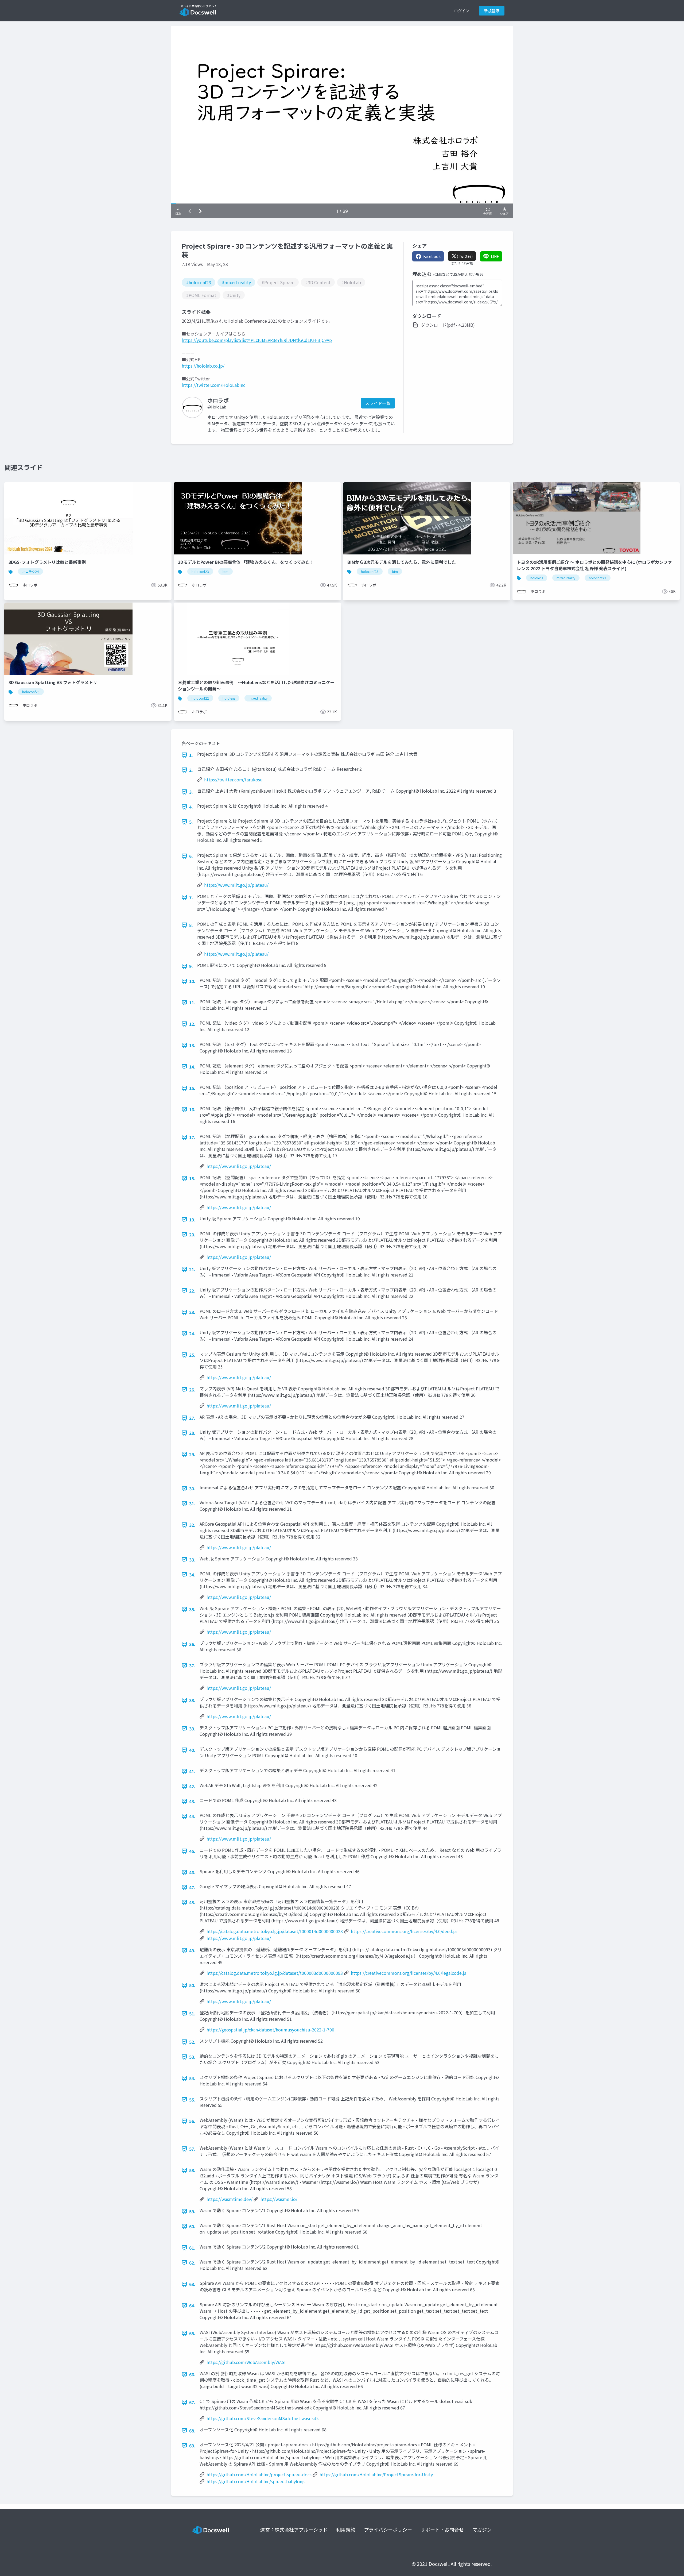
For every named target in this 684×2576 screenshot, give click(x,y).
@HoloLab (217, 407)
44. (192, 1816)
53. (192, 2057)
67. (192, 2402)
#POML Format (201, 295)
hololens (537, 578)
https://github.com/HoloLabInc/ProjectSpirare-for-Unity (376, 2474)
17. (192, 1137)
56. (192, 2121)
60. (192, 2226)
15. (192, 1088)
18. (192, 1178)
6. (191, 856)
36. (192, 1644)
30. (192, 1488)
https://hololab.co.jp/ (203, 366)
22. (192, 1291)
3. (191, 792)
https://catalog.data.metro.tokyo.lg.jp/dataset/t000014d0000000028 (275, 1931)
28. (192, 1433)
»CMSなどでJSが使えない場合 (458, 274)
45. (192, 1851)
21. (192, 1269)
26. (192, 1390)
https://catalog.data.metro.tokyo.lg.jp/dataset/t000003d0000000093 (275, 1973)
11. (192, 1002)
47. (192, 1887)
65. (192, 2333)
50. (192, 1985)
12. (192, 1024)
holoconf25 (31, 692)
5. (191, 822)
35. (192, 1609)
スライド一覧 (378, 403)
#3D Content (318, 282)
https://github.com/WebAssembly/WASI (246, 2362)
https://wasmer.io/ (279, 2199)
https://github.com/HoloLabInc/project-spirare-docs (259, 2474)
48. (192, 1902)
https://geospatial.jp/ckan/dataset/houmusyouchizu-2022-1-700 (270, 2030)
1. (191, 755)
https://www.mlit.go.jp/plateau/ (236, 885)
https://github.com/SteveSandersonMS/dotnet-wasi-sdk (263, 2418)
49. (192, 1950)
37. (192, 1665)
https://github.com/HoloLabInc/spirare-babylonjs (256, 2481)
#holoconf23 (199, 282)
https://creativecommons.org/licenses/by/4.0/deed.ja (404, 1931)
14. (192, 1067)
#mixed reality (236, 282)
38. (192, 1700)
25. (192, 1355)
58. (192, 2170)
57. (192, 2149)
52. (192, 2042)
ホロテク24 (30, 571)
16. (192, 1109)
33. (192, 1560)
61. (192, 2248)
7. (191, 897)
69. (192, 2446)
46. (192, 1872)
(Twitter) (465, 256)
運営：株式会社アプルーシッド (294, 2529)
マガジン (482, 2529)
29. (192, 1454)
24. (192, 1333)
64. (192, 2305)
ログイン (462, 11)
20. (192, 1235)
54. (192, 2078)
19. (192, 1220)
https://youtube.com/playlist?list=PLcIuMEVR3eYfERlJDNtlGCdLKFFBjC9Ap (257, 340)
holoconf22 (598, 578)
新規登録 (492, 11)
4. (191, 807)
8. (191, 925)
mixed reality (566, 578)
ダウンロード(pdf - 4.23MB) (448, 325)
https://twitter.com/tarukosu (233, 780)
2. (191, 770)
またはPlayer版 (462, 263)
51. (192, 2014)
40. (192, 1750)
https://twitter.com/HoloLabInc (213, 385)
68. (192, 2431)
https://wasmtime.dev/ (230, 2199)
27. (192, 1418)
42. (192, 1786)
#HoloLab (351, 282)
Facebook (432, 256)
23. (192, 1312)
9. (191, 966)
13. (192, 1045)
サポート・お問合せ (442, 2529)
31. (192, 1503)
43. (192, 1801)
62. (192, 2263)
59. (192, 2211)
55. (192, 2100)
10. (192, 981)
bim (226, 571)
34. (192, 1575)
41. (192, 1771)
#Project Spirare (278, 282)
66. (192, 2374)
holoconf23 (200, 571)
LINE (495, 256)
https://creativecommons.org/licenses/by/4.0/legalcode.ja (409, 1973)
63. (192, 2284)
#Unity (234, 295)
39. (192, 1729)
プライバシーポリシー (388, 2529)
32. (192, 1525)
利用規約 (346, 2529)
